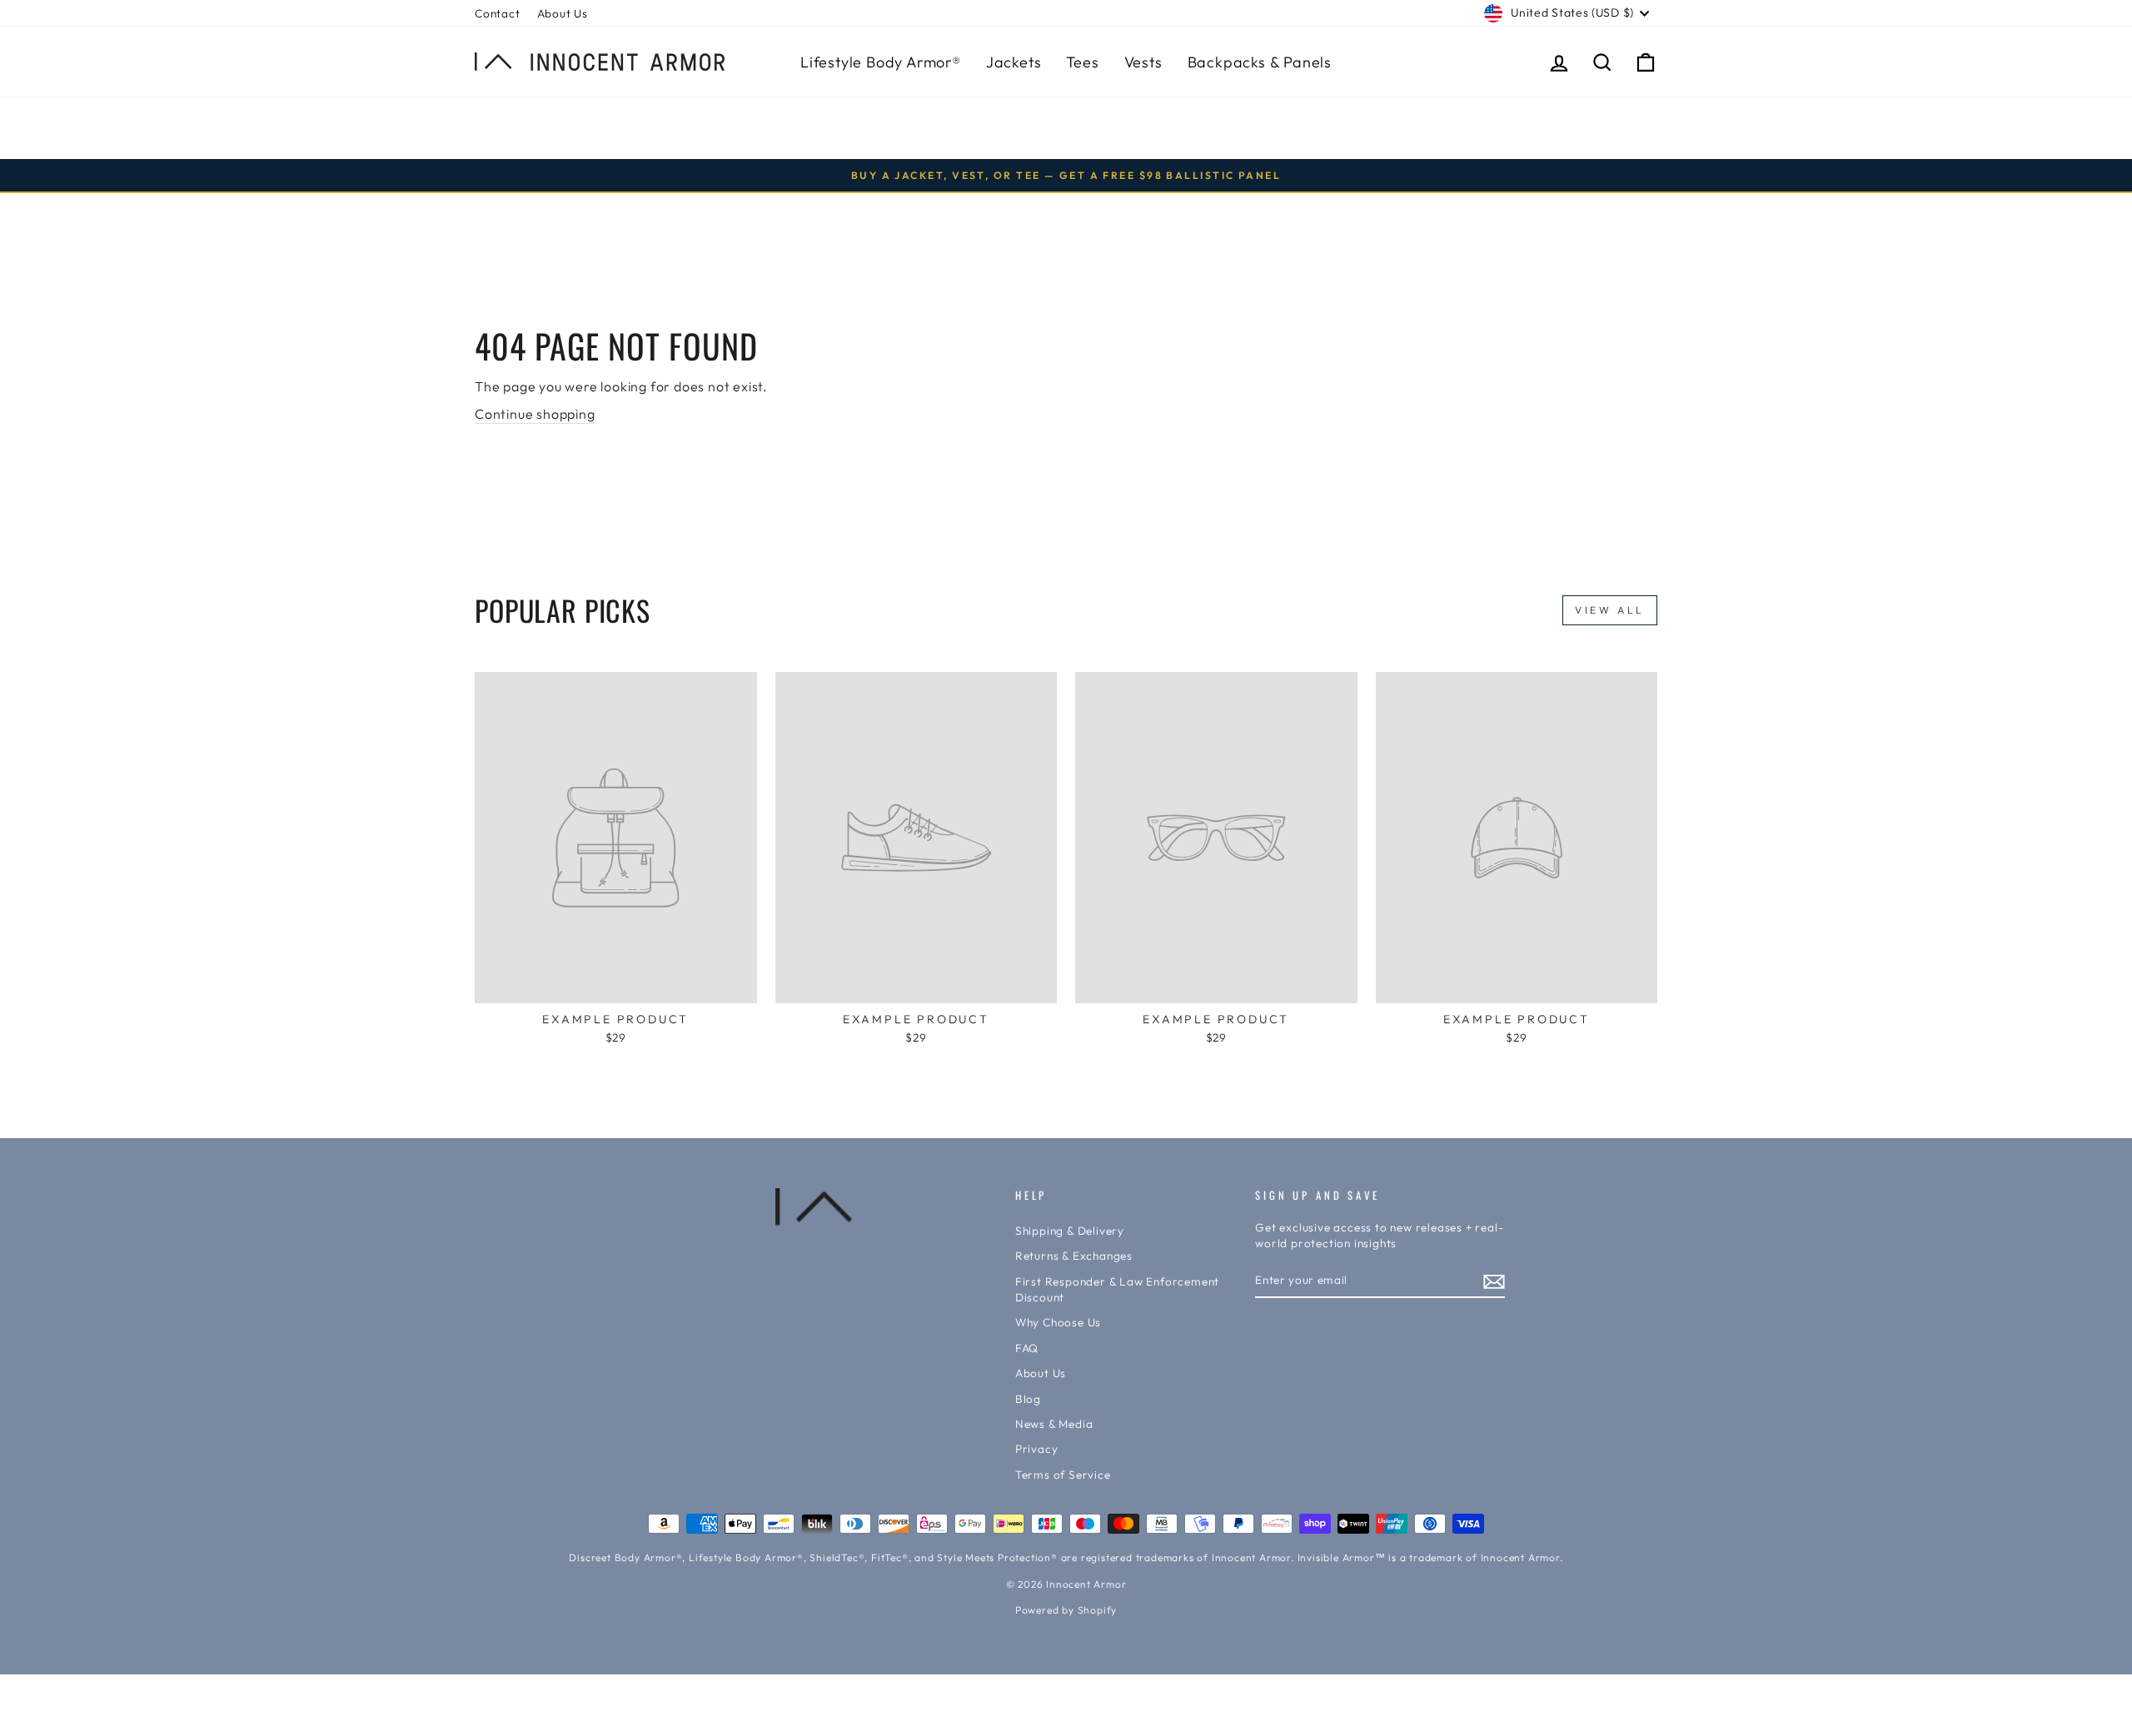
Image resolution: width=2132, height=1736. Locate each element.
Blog (1028, 1399)
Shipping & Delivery (1070, 1231)
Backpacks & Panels (1260, 62)
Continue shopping (535, 414)
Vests (1143, 62)
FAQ (1027, 1348)
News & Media (1054, 1424)
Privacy (1037, 1449)
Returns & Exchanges (1074, 1256)
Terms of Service (1063, 1475)
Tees (1082, 62)
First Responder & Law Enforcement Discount (1117, 1289)
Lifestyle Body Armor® (881, 62)
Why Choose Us (1058, 1322)
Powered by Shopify (1066, 1610)
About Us (563, 13)
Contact (498, 13)
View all (1610, 610)
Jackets (1014, 62)
